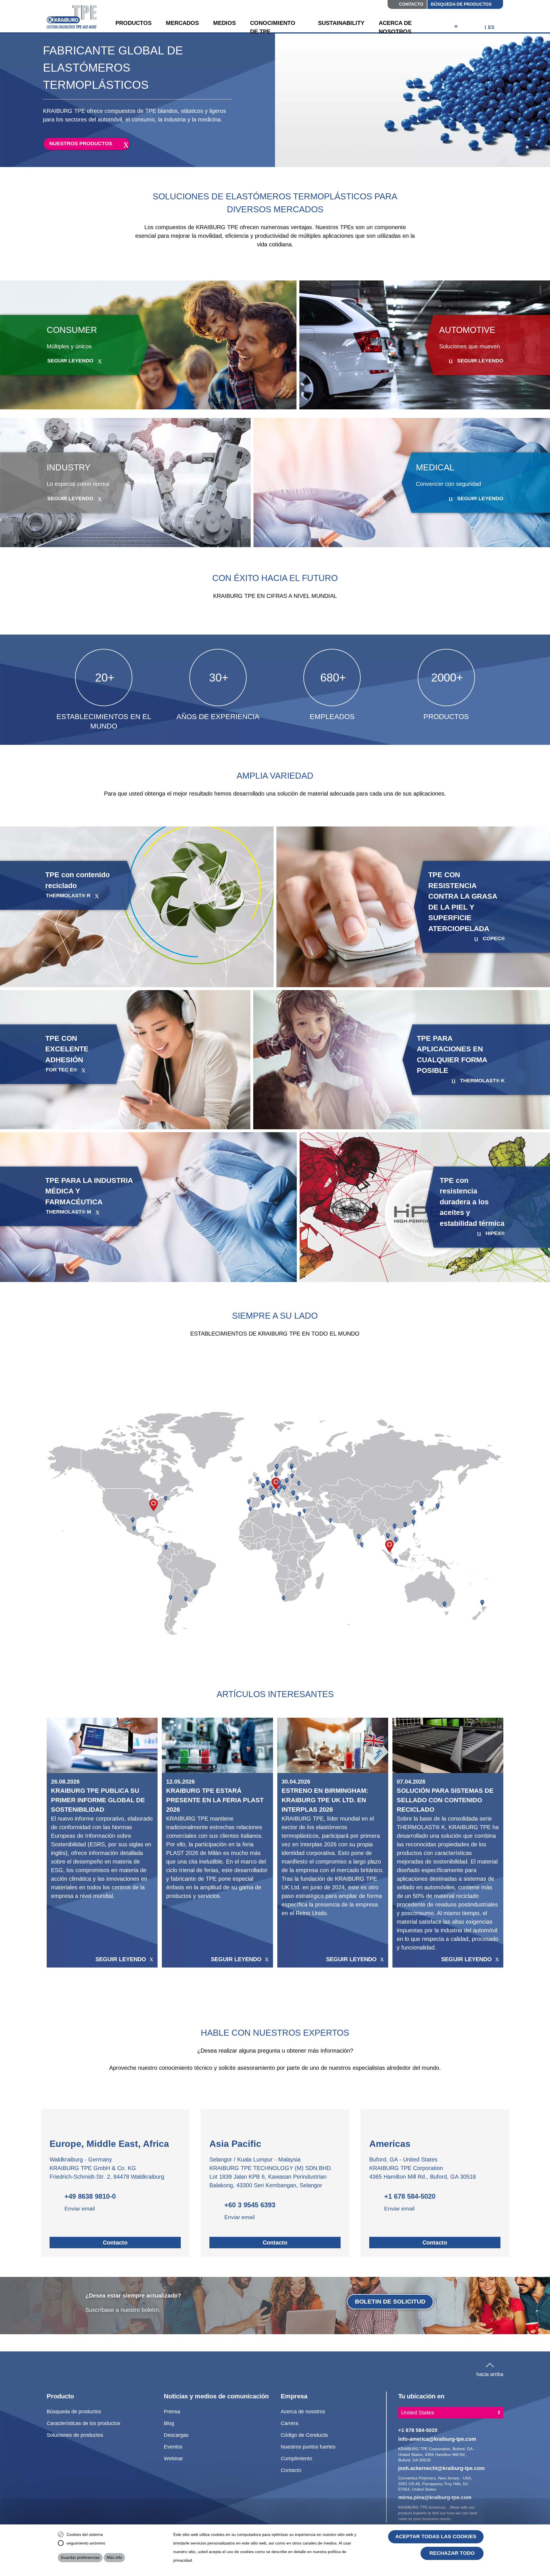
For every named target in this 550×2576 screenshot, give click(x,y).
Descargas (176, 2435)
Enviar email (80, 2209)
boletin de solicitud (390, 2301)
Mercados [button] (182, 23)
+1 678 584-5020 (410, 2196)
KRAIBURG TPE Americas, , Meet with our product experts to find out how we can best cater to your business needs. (438, 2513)
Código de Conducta (304, 2435)
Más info (114, 2557)
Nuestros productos (81, 144)
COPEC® (494, 938)
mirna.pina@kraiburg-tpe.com (435, 2497)
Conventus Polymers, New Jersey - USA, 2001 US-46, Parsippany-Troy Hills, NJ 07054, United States (435, 2484)
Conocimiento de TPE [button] (273, 27)
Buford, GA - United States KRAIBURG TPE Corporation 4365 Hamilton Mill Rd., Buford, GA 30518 (423, 2168)
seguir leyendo (70, 361)
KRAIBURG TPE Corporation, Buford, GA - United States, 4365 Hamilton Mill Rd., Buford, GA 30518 (437, 2454)
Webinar (173, 2458)
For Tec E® (61, 1070)
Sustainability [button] (341, 23)
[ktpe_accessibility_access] (456, 28)
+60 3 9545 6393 (250, 2205)
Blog (169, 2423)
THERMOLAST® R (68, 896)
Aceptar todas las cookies (436, 2536)
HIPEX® (495, 1233)
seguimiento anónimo (86, 2543)
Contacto (411, 4)
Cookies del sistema (85, 2534)
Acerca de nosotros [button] (395, 27)
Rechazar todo (452, 2553)
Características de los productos (84, 2423)
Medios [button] (224, 23)
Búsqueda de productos (461, 4)
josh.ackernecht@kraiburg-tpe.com (441, 2468)
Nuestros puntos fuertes (308, 2447)
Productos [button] (133, 23)
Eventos (173, 2447)
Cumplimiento (296, 2458)
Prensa (172, 2411)
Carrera (289, 2423)
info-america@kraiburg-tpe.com (437, 2439)
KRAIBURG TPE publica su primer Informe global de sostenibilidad (98, 1800)
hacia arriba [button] (490, 2373)
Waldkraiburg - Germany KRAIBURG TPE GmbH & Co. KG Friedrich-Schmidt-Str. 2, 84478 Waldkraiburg (107, 2168)
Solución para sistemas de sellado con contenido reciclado (445, 1800)
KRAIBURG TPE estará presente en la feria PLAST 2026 (215, 1800)
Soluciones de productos (75, 2435)
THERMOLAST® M (68, 1212)
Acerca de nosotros (303, 2411)
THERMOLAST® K (482, 1081)
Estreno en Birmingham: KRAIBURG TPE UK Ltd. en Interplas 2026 (325, 1800)
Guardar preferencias (80, 2557)
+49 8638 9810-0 (90, 2196)
